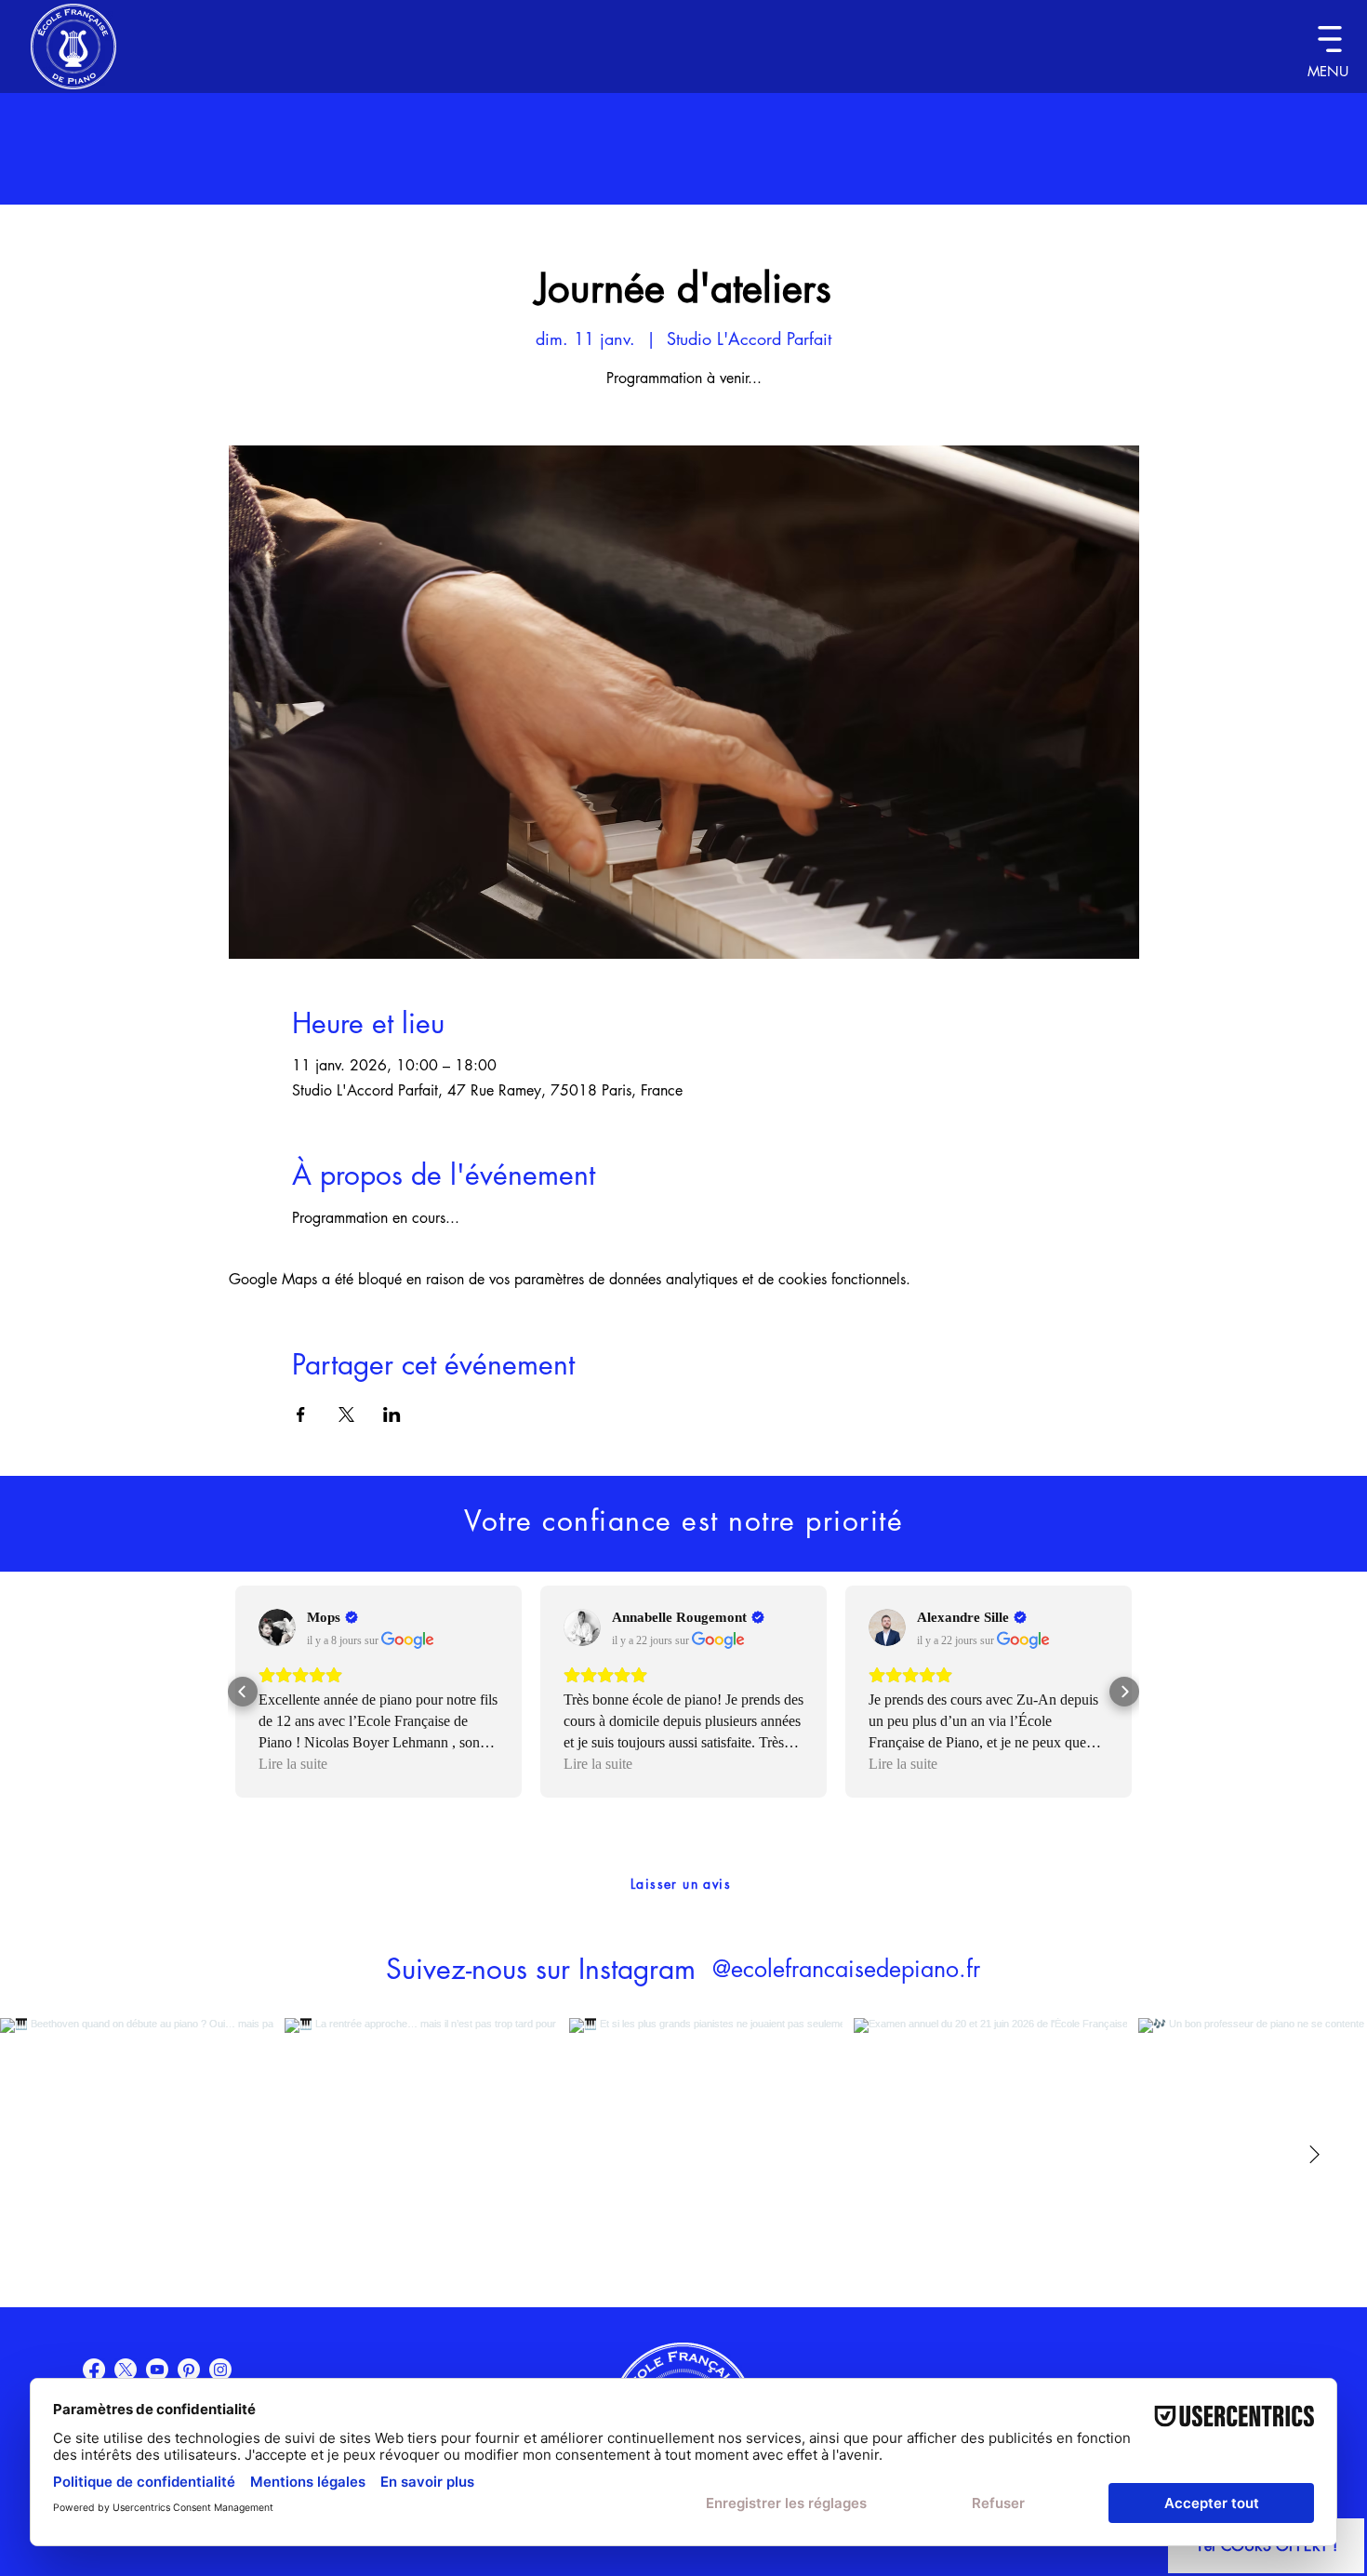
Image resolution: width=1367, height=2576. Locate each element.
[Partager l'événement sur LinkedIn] (392, 1414)
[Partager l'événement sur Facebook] (301, 1414)
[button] (1329, 39)
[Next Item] (1314, 2155)
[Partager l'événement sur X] (346, 1414)
